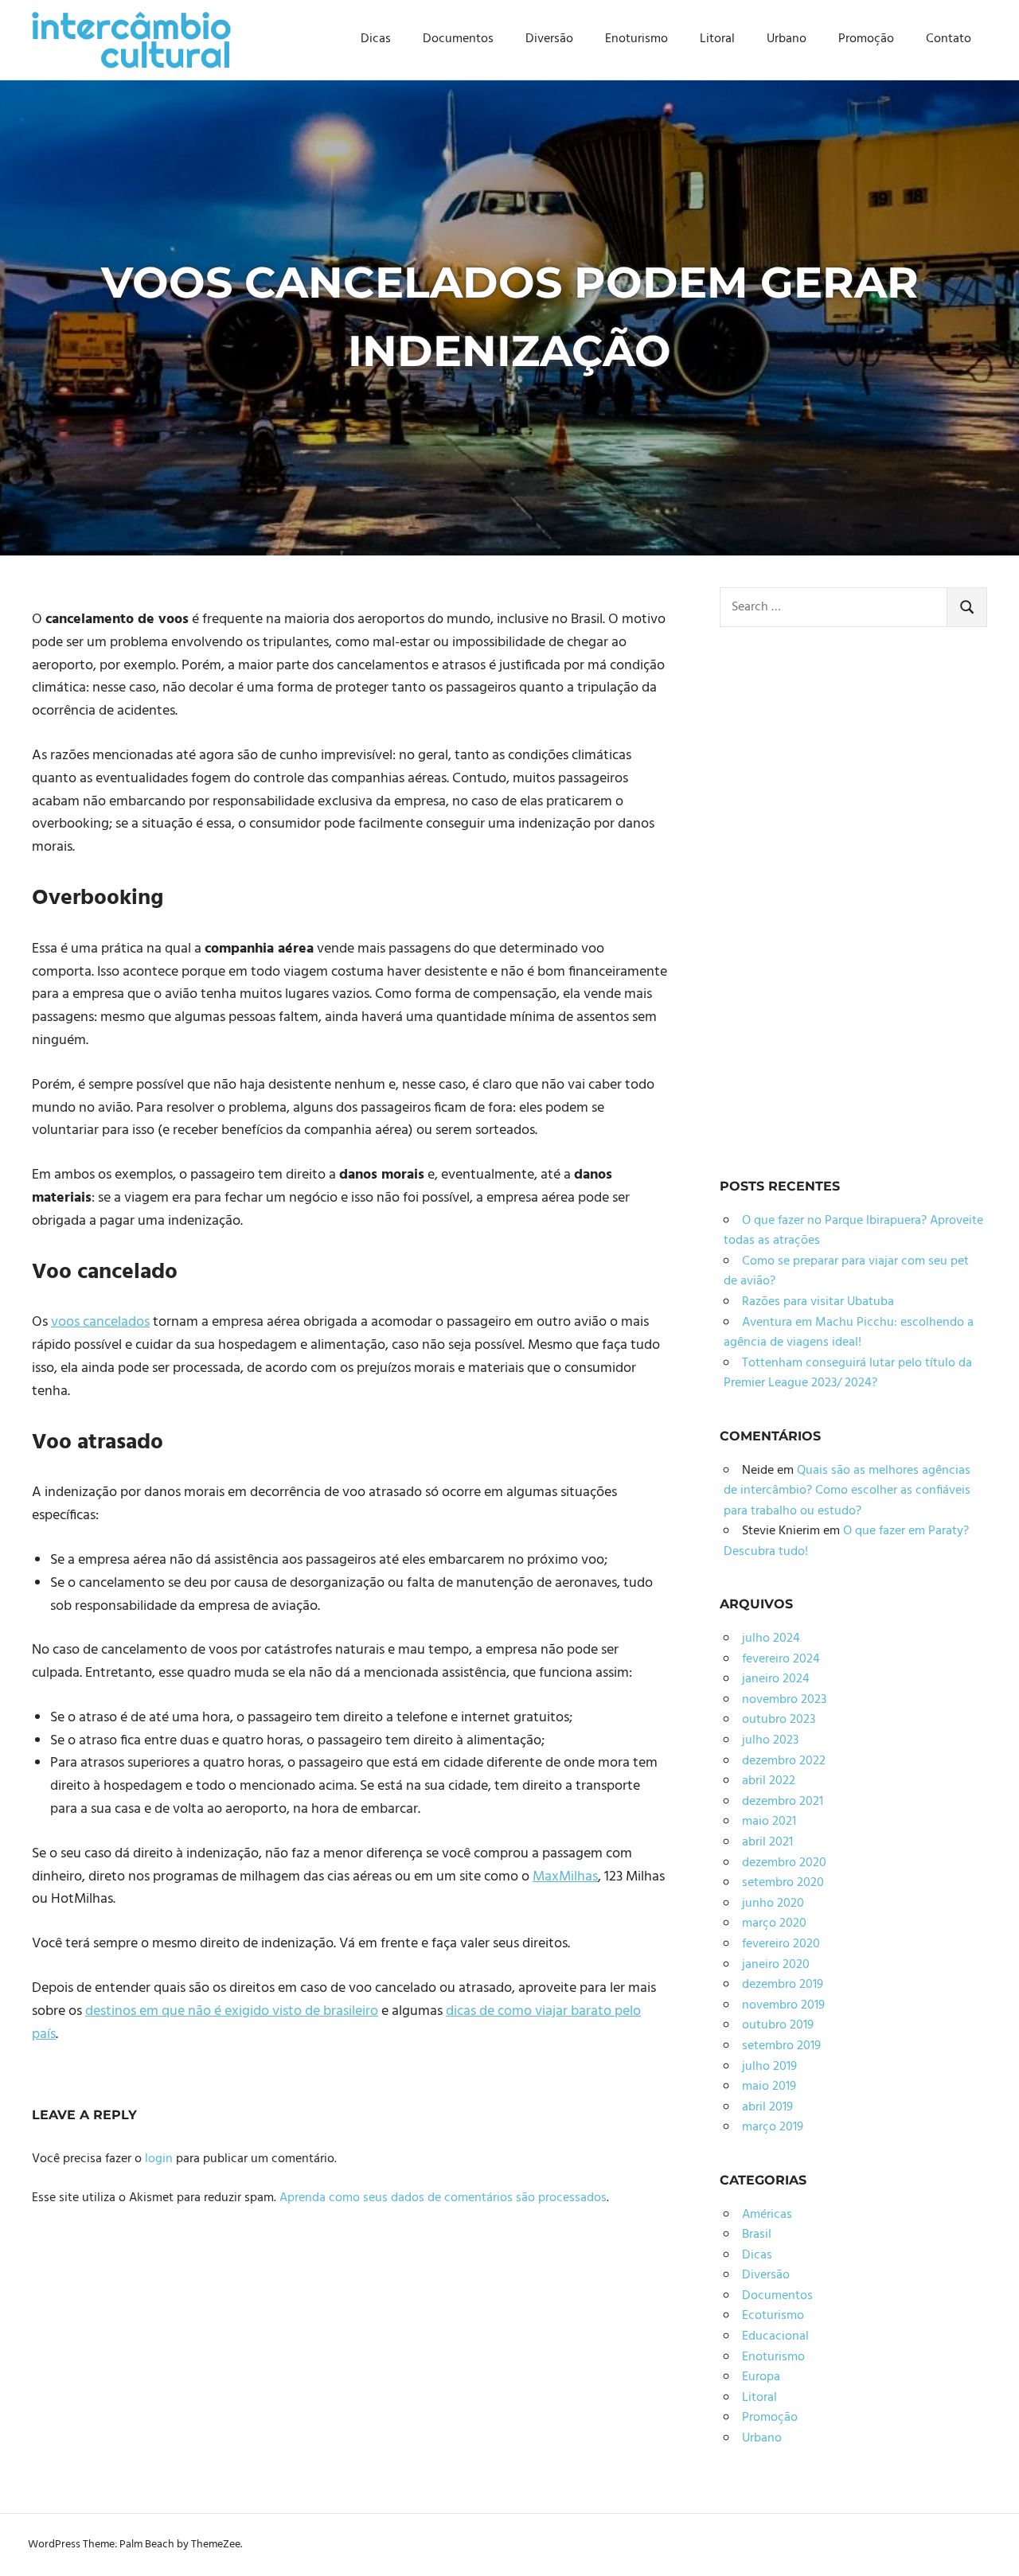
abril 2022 (769, 1781)
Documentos (458, 39)
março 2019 (773, 2127)
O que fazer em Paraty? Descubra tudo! (846, 1541)
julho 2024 (771, 1639)
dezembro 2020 (784, 1863)
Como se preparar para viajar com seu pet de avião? (846, 1272)
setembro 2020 (783, 1883)
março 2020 (774, 1923)
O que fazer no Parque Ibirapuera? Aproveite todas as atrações (853, 1231)
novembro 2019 (783, 2005)
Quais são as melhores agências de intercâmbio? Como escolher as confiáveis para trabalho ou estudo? (847, 1491)
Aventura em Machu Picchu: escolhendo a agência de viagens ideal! (849, 1333)
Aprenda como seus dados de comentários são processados (443, 2198)
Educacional (775, 2336)
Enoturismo (636, 39)
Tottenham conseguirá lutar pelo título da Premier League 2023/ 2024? (848, 1374)
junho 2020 (773, 1904)
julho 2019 (769, 2067)
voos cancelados (100, 1322)
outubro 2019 (778, 2025)
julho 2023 (770, 1740)
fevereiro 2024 (781, 1659)
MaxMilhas (565, 1877)
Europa (761, 2377)
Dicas (376, 39)
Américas (767, 2215)
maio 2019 (769, 2087)
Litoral (717, 39)
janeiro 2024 (776, 1679)
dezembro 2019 (783, 1985)
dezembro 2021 (783, 1802)
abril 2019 (767, 2107)
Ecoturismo (773, 2316)
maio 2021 (769, 1822)
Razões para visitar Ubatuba (818, 1302)
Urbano (787, 39)
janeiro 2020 (776, 1965)
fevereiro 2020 (781, 1944)
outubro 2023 (779, 1720)
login (159, 2159)
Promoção (866, 39)
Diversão (549, 39)
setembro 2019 (781, 2046)
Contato (949, 39)
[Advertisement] (839, 898)
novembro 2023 (784, 1700)
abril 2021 (767, 1842)
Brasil (757, 2235)
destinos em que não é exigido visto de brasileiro (232, 2011)
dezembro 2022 (784, 1761)
